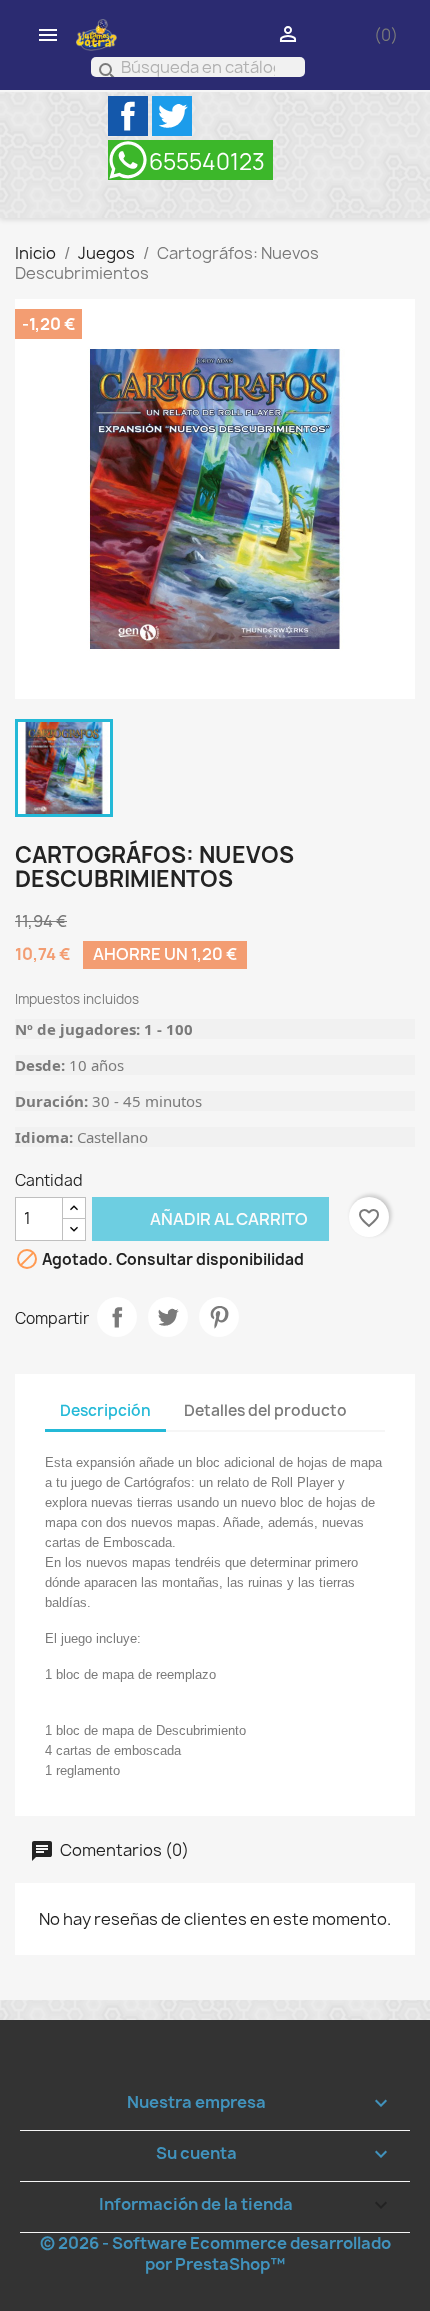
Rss (190, 160)
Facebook (128, 116)
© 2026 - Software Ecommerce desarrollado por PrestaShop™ (215, 2253)
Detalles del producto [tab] (265, 1410)
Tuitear (168, 1317)
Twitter (172, 116)
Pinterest (219, 1317)
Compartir (117, 1317)
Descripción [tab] (105, 1410)
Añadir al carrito (200, 1218)
